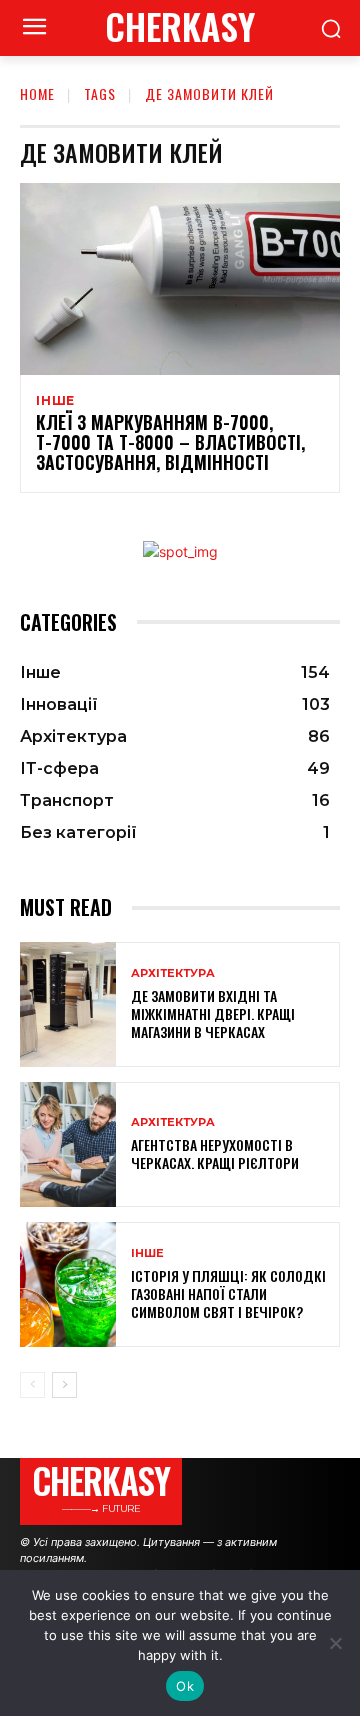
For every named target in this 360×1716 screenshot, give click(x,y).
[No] (335, 1643)
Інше (55, 401)
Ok (185, 1686)
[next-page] (64, 1385)
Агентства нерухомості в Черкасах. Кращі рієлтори (215, 1153)
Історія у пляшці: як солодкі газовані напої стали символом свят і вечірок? (228, 1293)
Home (37, 93)
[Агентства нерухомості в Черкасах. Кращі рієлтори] (68, 1144)
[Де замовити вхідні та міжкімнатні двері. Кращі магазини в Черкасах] (68, 1004)
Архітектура (173, 973)
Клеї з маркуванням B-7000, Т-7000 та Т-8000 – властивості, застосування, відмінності (170, 442)
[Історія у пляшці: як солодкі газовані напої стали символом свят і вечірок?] (68, 1284)
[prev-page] (32, 1385)
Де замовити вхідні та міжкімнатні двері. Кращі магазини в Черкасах (213, 1013)
